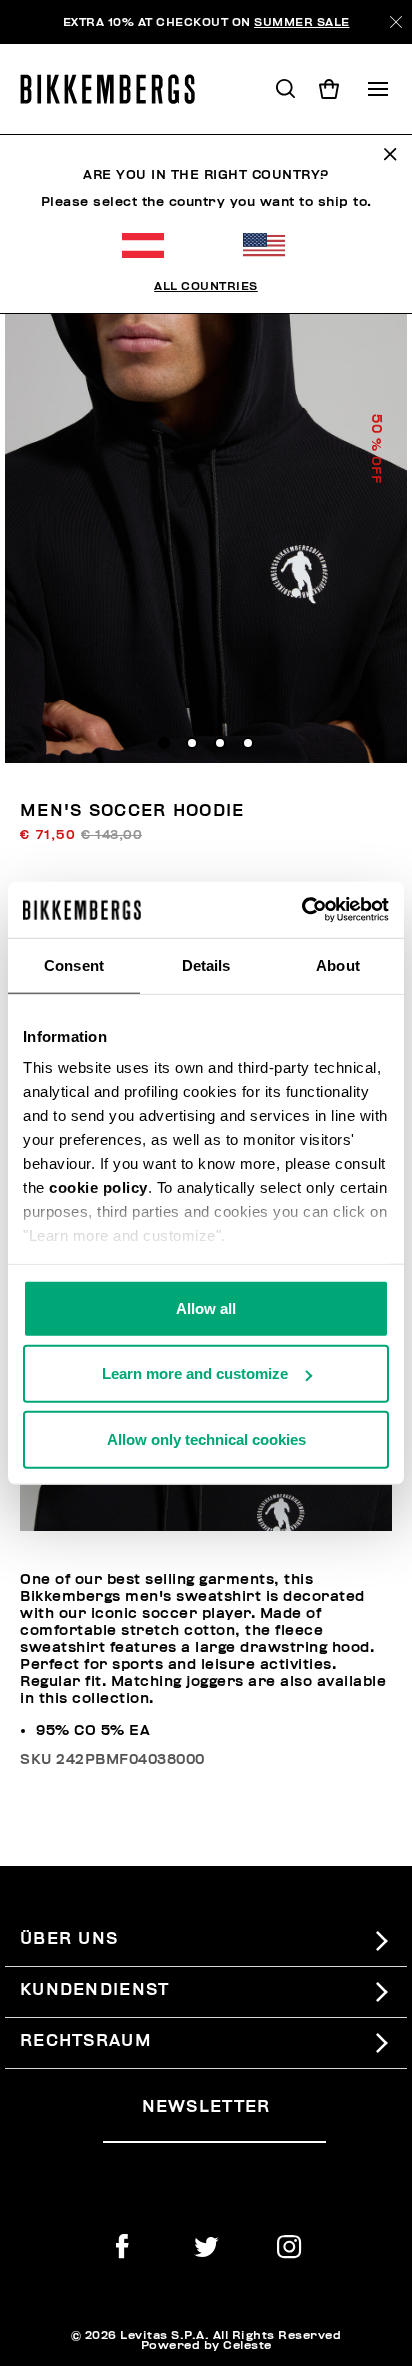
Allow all (206, 1307)
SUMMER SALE (302, 22)
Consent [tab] (74, 964)
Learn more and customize (195, 1373)
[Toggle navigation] (378, 89)
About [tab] (338, 964)
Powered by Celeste (206, 2345)
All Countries (206, 286)
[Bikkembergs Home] (116, 89)
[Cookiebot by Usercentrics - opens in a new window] (301, 910)
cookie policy (98, 1187)
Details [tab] (206, 964)
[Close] (396, 22)
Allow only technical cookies (206, 1438)
